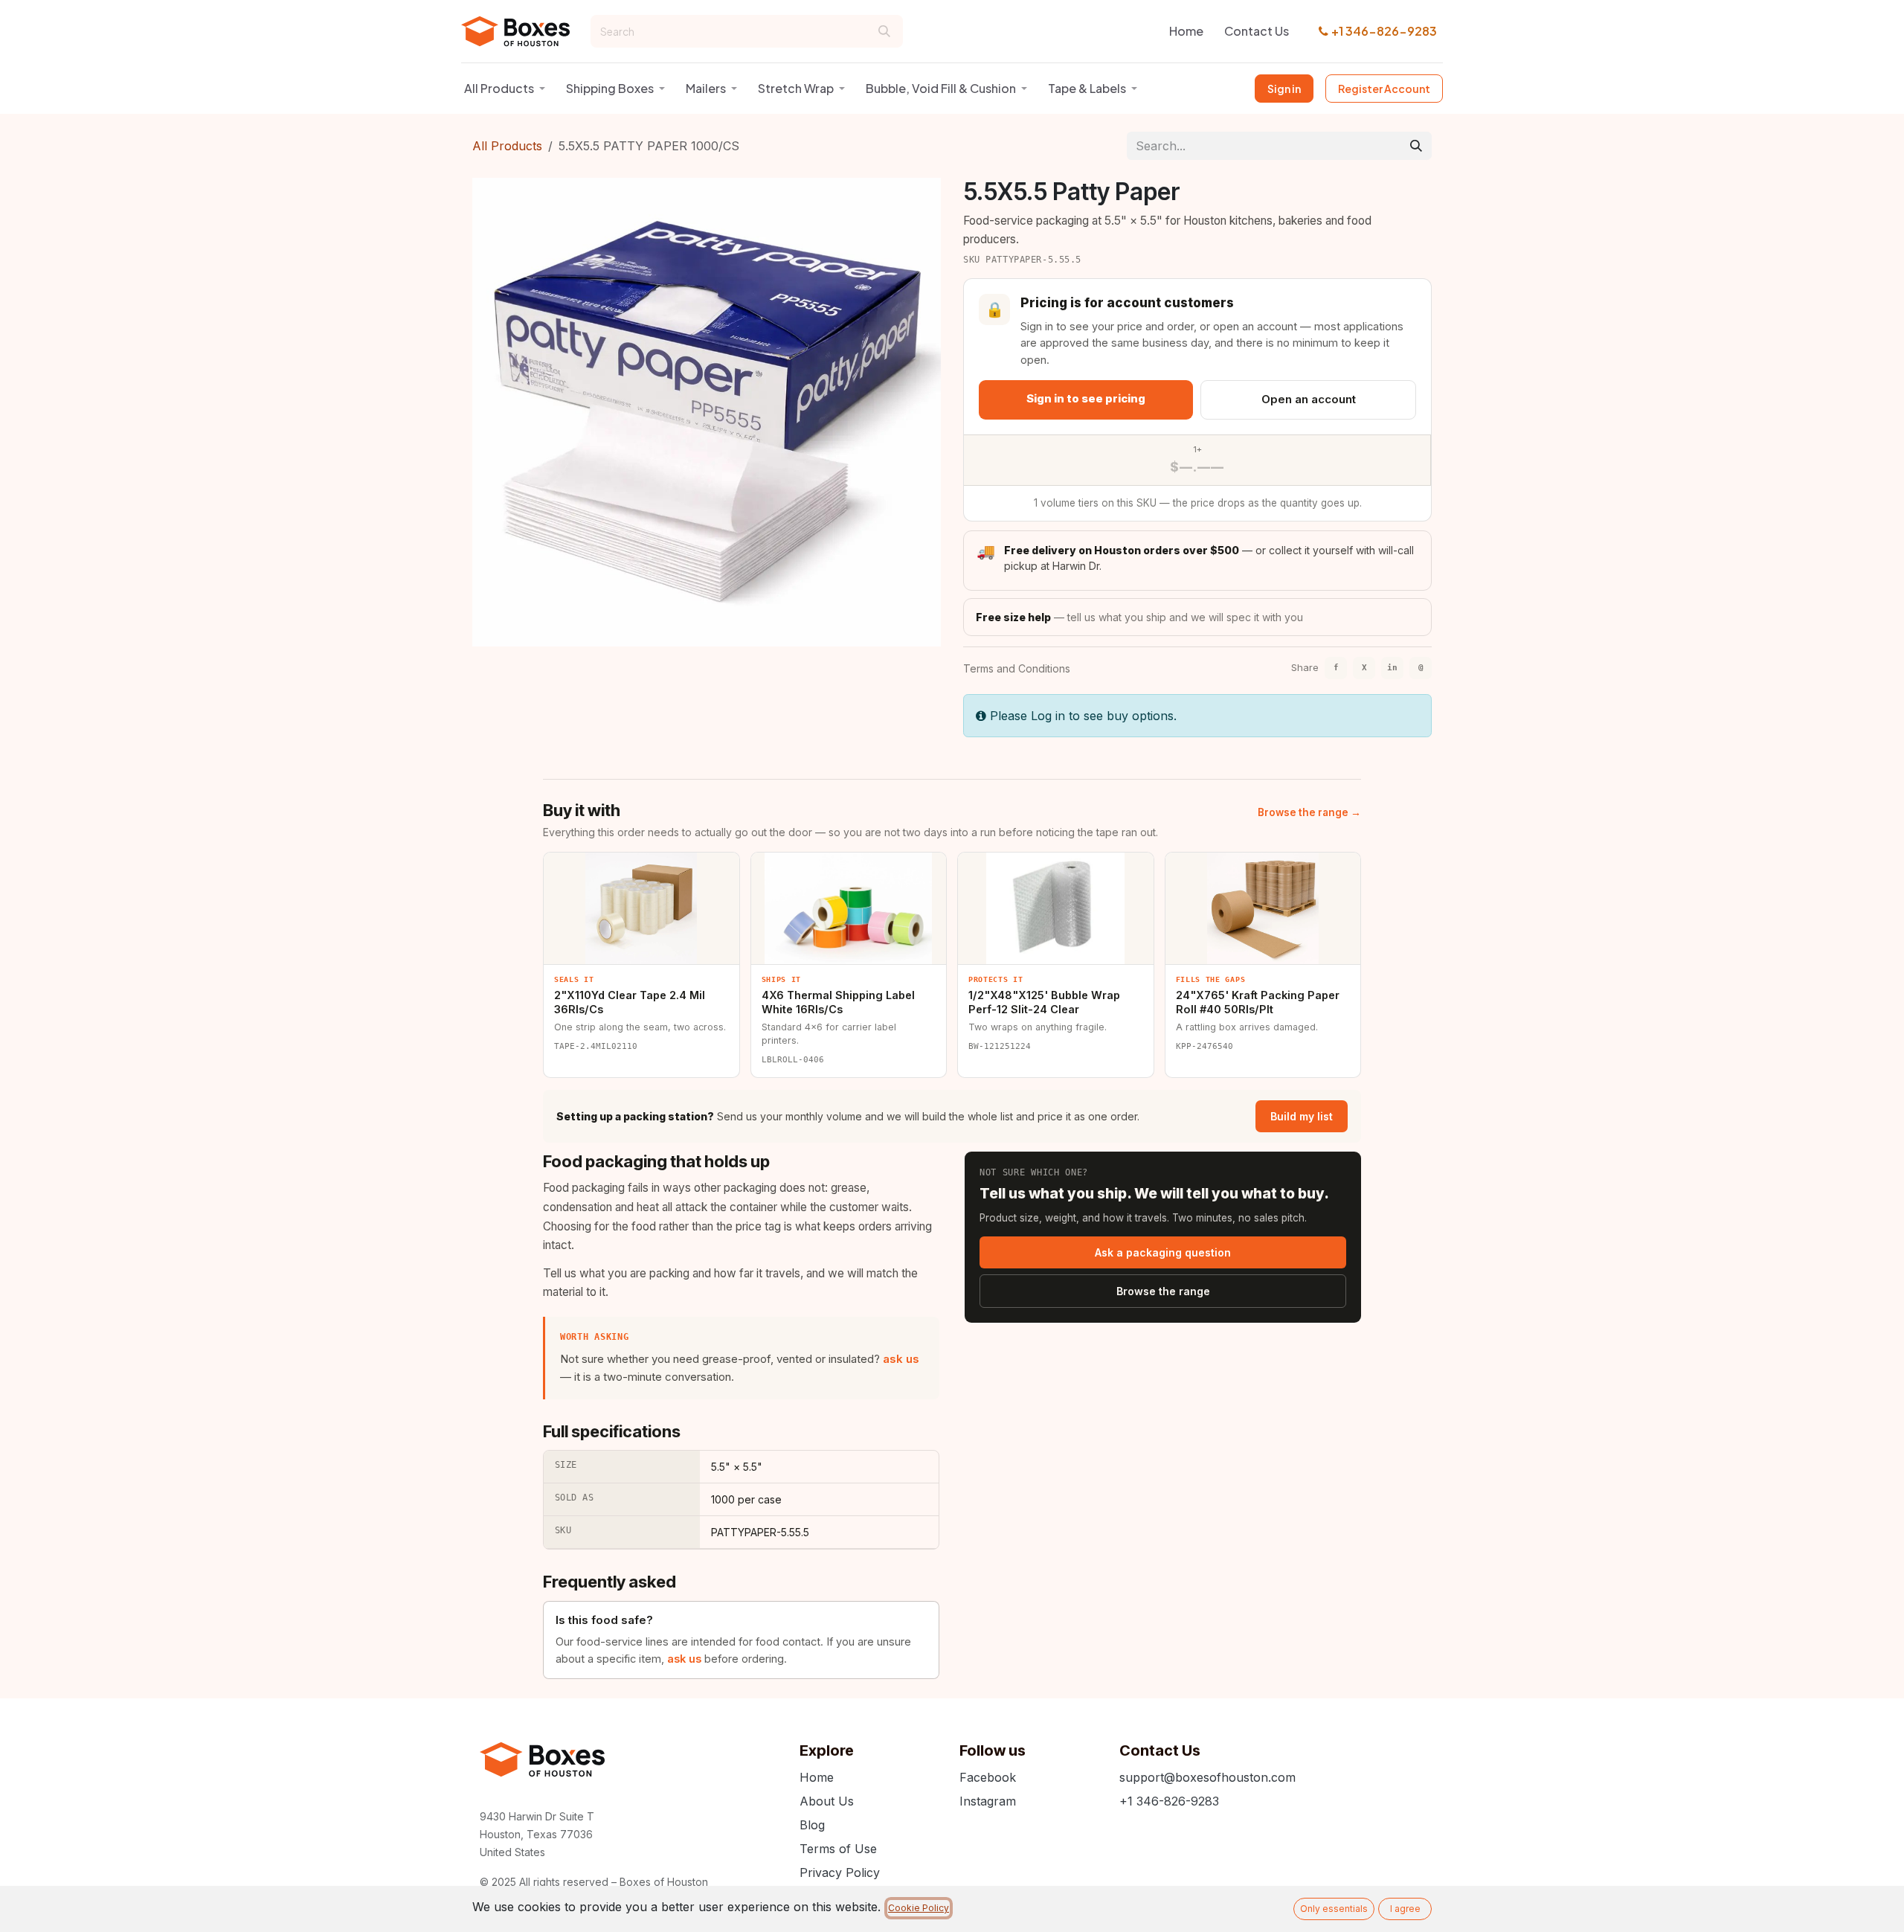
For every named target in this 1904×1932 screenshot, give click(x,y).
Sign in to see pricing (1086, 398)
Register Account (1384, 89)
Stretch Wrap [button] (796, 88)
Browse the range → (1309, 812)
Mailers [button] (706, 88)
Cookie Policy (919, 1908)
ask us (901, 1359)
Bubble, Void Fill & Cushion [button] (941, 88)
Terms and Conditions (1017, 668)
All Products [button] (499, 88)
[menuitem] (1186, 31)
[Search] (884, 31)
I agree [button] (1405, 1909)
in (1392, 668)
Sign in (1284, 89)
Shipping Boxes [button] (610, 88)
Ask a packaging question (1163, 1252)
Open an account (1309, 399)
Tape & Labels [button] (1087, 88)
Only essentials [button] (1334, 1909)
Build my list (1302, 1116)
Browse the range (1163, 1291)
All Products (507, 146)
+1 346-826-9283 (1384, 31)
